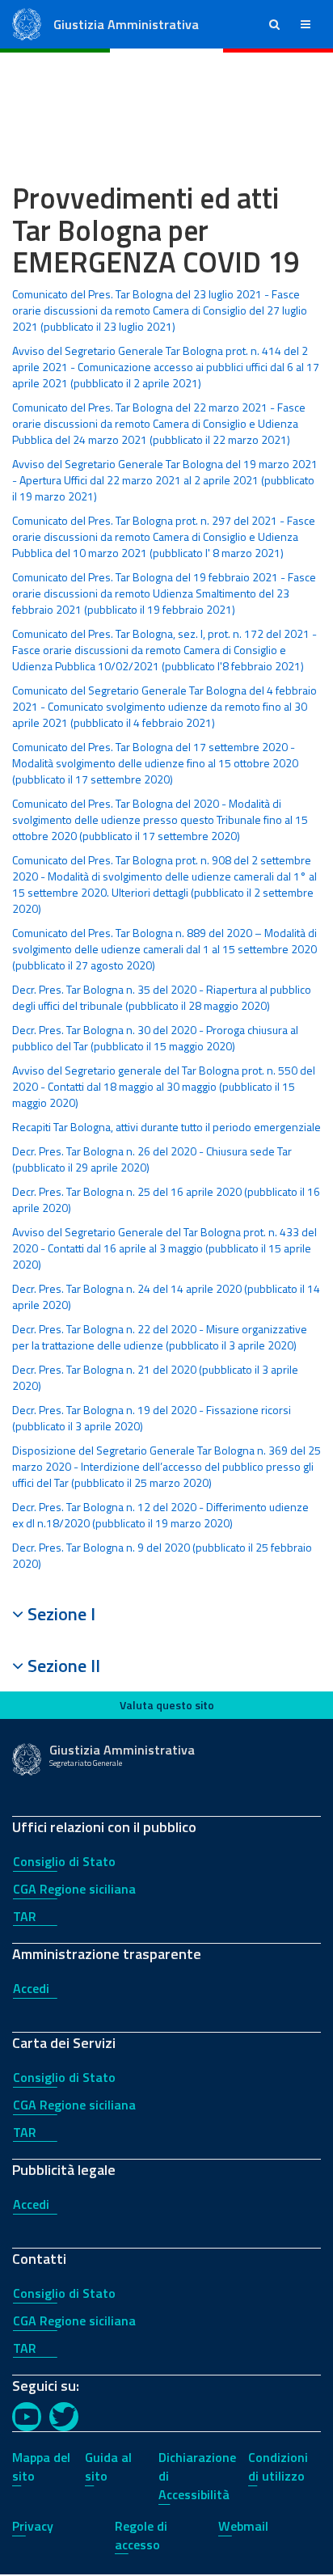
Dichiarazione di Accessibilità (197, 2476)
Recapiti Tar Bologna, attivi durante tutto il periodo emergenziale (166, 1127)
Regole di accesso (141, 2535)
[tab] (166, 1614)
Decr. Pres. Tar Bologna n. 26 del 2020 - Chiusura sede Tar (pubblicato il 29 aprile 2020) (152, 1159)
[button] (274, 24)
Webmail (243, 2526)
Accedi (31, 1988)
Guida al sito (108, 2466)
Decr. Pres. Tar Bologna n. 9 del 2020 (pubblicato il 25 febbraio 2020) (162, 1555)
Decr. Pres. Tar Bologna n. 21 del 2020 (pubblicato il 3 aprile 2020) (155, 1377)
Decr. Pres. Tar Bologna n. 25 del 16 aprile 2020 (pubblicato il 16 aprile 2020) (166, 1199)
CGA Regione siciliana (74, 1889)
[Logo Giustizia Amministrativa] (27, 23)
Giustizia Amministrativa (126, 24)
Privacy (33, 2526)
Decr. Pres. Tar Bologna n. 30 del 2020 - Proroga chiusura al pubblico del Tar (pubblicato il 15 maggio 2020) (155, 1038)
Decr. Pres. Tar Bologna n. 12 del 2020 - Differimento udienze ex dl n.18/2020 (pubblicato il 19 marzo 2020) (160, 1515)
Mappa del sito (41, 2466)
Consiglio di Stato (64, 1861)
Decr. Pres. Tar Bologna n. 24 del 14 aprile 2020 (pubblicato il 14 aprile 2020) (166, 1296)
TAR (25, 1916)
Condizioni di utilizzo (278, 2466)
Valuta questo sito (167, 1705)
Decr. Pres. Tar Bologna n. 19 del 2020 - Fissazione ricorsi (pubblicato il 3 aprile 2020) (152, 1418)
